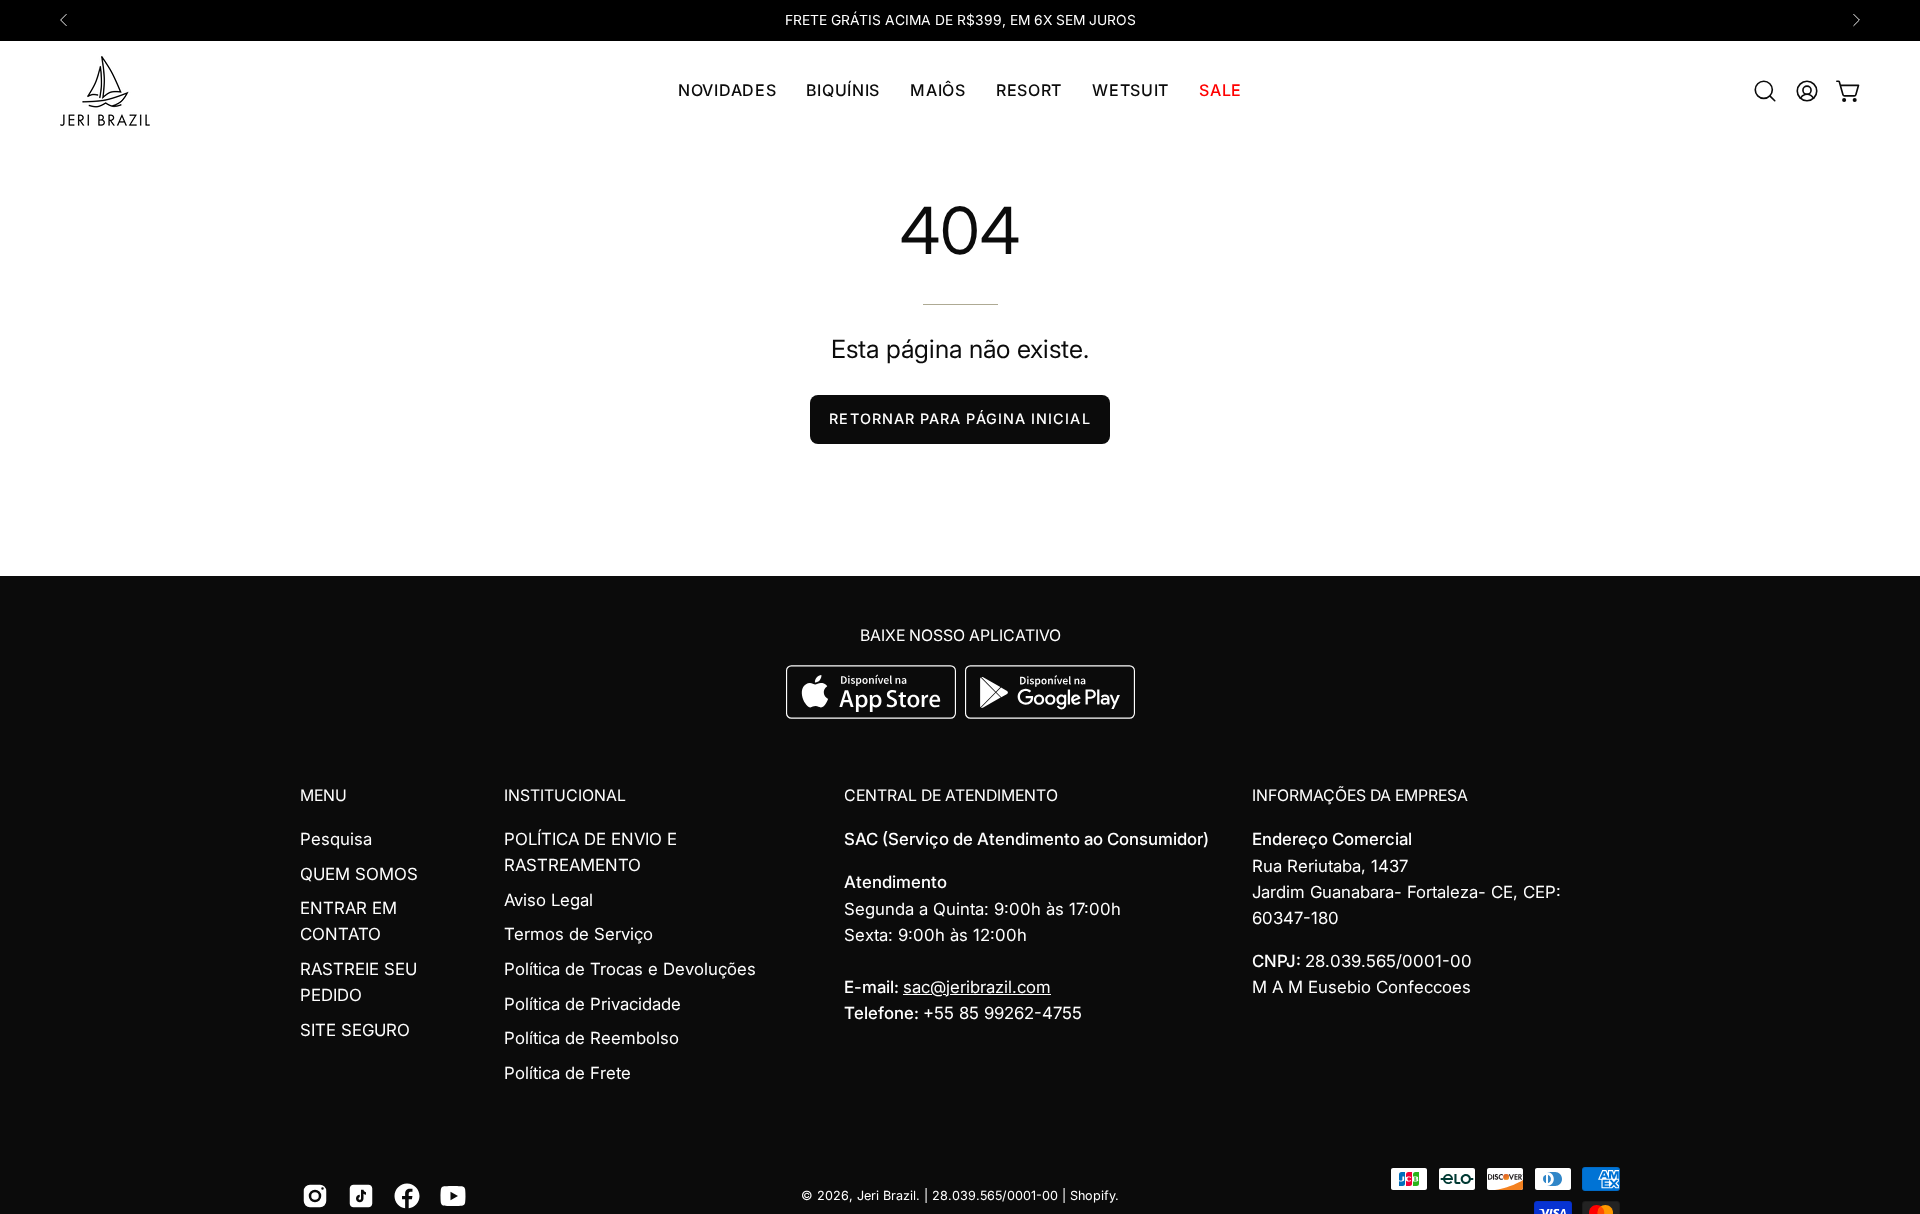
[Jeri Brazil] (105, 91)
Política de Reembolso (591, 1039)
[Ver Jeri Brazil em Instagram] (315, 1196)
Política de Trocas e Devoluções (630, 969)
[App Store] (873, 713)
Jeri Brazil (886, 1195)
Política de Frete (567, 1073)
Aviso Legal (548, 900)
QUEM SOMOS (359, 874)
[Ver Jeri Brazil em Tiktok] (361, 1196)
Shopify (1092, 1195)
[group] (960, 20)
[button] (843, 91)
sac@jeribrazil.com (977, 987)
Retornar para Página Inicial (959, 418)
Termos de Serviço (578, 935)
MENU (323, 795)
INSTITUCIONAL (565, 795)
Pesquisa (336, 839)
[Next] (1856, 20)
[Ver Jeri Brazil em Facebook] (407, 1196)
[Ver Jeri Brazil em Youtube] (453, 1196)
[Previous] (64, 20)
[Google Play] (1050, 713)
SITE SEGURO (355, 1030)
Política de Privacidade (592, 1004)
